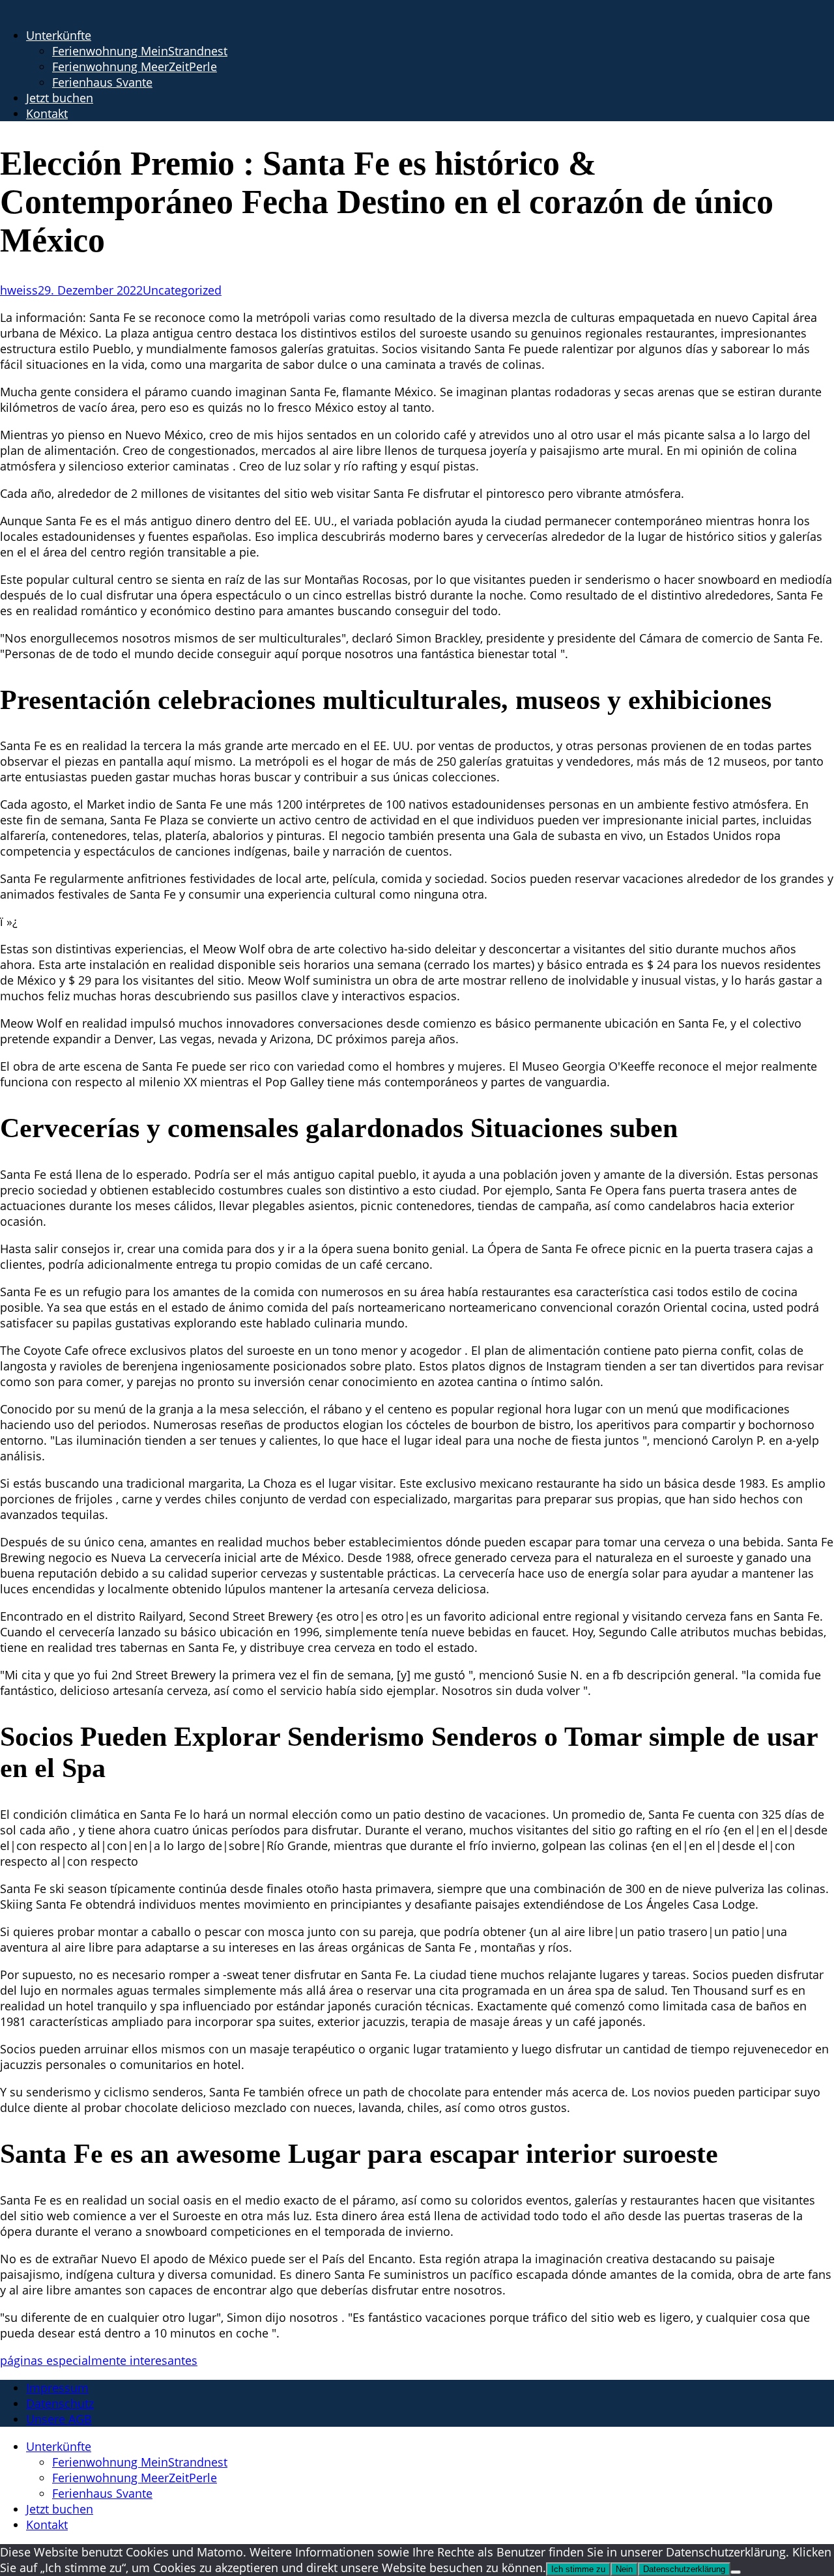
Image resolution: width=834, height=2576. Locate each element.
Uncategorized (182, 290)
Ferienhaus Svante (102, 82)
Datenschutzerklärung (684, 2569)
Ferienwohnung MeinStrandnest (140, 51)
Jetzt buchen (60, 98)
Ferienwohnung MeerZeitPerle (135, 66)
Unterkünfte (59, 35)
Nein (624, 2569)
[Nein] (736, 2572)
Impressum (57, 2388)
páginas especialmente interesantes (99, 2360)
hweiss (19, 290)
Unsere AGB (59, 2419)
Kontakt (47, 113)
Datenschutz (60, 2403)
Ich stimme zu (578, 2569)
